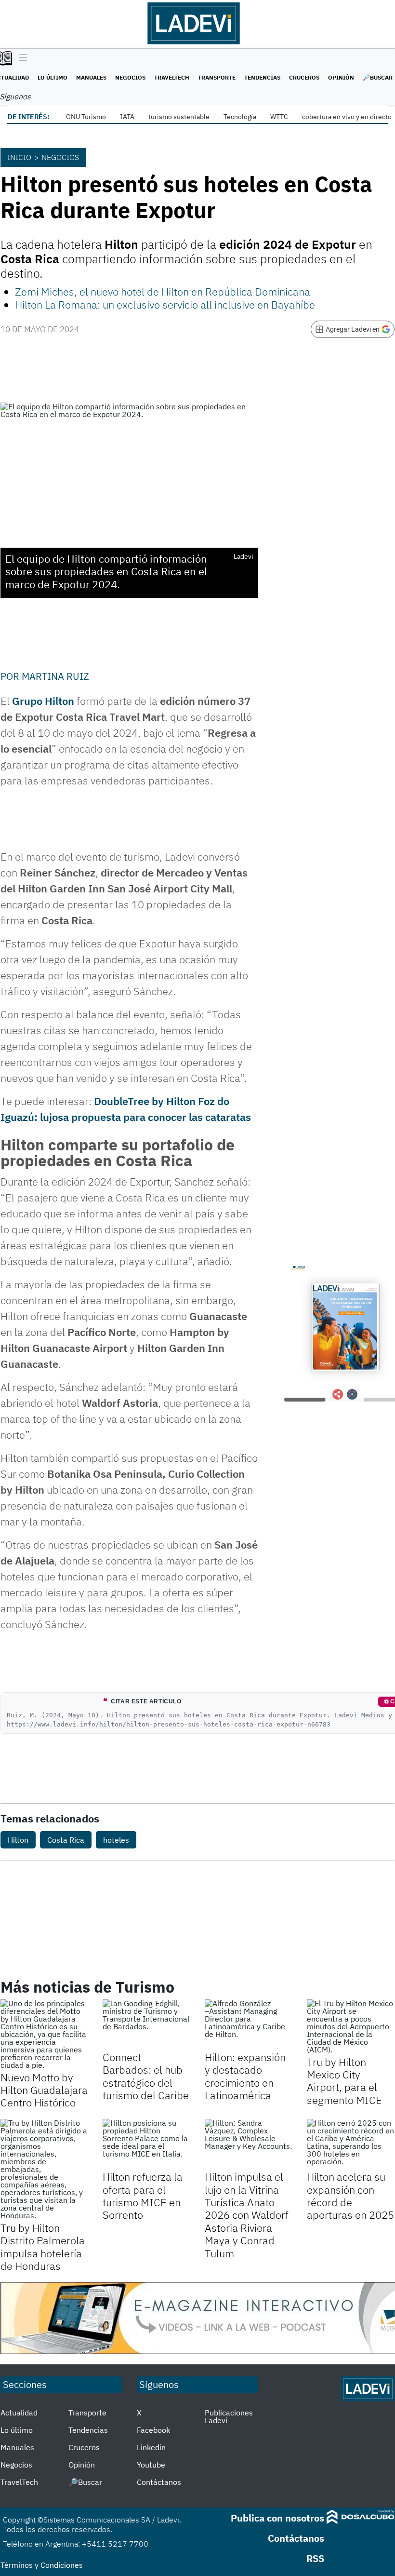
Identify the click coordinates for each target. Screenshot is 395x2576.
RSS (315, 2558)
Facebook (153, 2430)
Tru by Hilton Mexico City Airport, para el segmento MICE (344, 2081)
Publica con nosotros (277, 2518)
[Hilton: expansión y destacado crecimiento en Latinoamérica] (249, 2024)
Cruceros (304, 77)
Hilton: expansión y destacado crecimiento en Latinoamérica (245, 2076)
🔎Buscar (378, 77)
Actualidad (19, 2413)
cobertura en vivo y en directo (347, 117)
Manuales (91, 77)
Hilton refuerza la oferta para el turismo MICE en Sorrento (143, 2196)
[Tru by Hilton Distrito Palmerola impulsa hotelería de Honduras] (44, 2169)
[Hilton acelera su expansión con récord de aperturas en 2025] (351, 2144)
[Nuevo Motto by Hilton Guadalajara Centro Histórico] (44, 2034)
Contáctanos (159, 2482)
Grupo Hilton (43, 701)
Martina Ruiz (55, 676)
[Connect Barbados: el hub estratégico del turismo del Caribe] (146, 2024)
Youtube (151, 2465)
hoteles (116, 1840)
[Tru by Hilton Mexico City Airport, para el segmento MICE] (351, 2026)
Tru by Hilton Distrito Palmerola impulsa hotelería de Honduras (43, 2247)
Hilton (18, 1840)
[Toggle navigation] (20, 58)
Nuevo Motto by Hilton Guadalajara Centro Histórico (44, 2090)
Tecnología (240, 117)
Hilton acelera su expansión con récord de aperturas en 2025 (350, 2196)
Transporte (217, 77)
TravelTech (172, 77)
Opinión (341, 77)
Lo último (53, 77)
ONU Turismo (86, 117)
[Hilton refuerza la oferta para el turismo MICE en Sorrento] (146, 2144)
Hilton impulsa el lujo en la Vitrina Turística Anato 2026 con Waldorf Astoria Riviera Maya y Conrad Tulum (247, 2215)
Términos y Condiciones (42, 2565)
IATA (127, 117)
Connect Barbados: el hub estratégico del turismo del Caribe (146, 2076)
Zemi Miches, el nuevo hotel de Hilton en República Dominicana (163, 291)
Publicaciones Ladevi (229, 2416)
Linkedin (151, 2447)
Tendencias (262, 77)
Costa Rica (66, 1840)
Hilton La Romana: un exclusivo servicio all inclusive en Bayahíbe (165, 304)
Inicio (19, 157)
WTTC (279, 117)
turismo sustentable (179, 117)
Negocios (130, 77)
